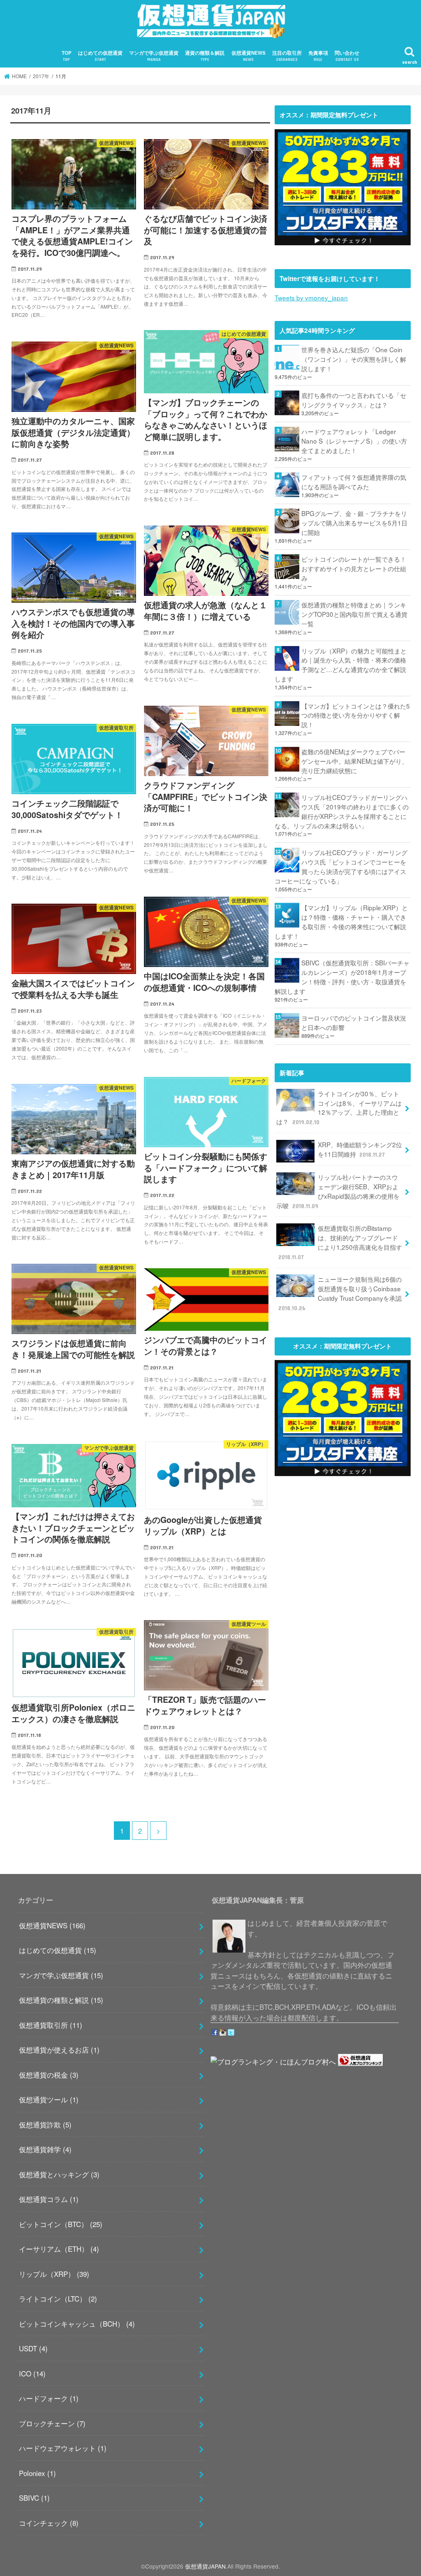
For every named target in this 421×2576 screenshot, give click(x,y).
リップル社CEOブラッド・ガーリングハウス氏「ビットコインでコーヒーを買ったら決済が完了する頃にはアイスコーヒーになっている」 (341, 866)
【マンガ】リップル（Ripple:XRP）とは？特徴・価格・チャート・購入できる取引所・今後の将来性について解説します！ (341, 922)
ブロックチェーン (52, 2423)
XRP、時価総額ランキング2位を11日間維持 (360, 1149)
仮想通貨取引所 (51, 2025)
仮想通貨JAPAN (205, 2566)
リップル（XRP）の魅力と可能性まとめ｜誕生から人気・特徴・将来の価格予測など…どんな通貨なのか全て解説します (341, 665)
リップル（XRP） (54, 2274)
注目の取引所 (287, 56)
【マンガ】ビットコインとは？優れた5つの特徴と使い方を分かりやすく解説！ (356, 715)
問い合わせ (347, 56)
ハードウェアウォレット (63, 2448)
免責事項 (318, 56)
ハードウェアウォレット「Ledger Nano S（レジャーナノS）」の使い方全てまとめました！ (354, 441)
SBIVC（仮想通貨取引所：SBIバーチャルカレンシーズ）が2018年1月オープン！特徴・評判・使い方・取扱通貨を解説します (342, 977)
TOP (67, 56)
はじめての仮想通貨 (100, 56)
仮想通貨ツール (49, 2099)
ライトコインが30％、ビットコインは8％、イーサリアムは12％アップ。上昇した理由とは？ (339, 1108)
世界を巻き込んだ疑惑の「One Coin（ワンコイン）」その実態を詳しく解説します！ (354, 359)
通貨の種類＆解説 (205, 56)
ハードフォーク (49, 2398)
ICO (32, 2373)
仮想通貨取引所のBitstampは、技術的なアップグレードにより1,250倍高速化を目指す (340, 1242)
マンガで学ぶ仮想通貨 (154, 56)
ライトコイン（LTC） (58, 2298)
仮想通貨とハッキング (59, 2174)
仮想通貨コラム (49, 2199)
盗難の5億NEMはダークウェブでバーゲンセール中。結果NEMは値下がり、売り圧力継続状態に (355, 761)
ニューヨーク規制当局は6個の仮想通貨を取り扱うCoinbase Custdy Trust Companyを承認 (340, 1293)
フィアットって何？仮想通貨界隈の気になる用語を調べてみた (354, 482)
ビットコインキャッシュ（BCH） (77, 2324)
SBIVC (34, 2498)
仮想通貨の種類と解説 (61, 2000)
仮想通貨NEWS (249, 56)
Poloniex (37, 2473)
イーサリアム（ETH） (59, 2249)
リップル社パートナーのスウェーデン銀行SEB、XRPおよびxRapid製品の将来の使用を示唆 (338, 1191)
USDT (33, 2348)
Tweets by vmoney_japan (311, 298)
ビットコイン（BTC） (61, 2224)
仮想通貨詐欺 (45, 2124)
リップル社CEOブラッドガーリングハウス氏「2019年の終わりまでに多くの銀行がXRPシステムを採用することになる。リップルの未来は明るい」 (342, 811)
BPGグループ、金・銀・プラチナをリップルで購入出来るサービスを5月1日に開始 (354, 523)
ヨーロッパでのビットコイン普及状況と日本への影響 (354, 1022)
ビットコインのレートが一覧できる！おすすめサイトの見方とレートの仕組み (354, 568)
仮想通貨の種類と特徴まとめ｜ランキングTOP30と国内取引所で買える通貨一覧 (354, 614)
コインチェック (49, 2523)
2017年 (41, 76)
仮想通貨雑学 (45, 2149)
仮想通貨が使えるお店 (59, 2049)
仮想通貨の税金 (49, 2075)
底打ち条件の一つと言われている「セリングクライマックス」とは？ (354, 400)
